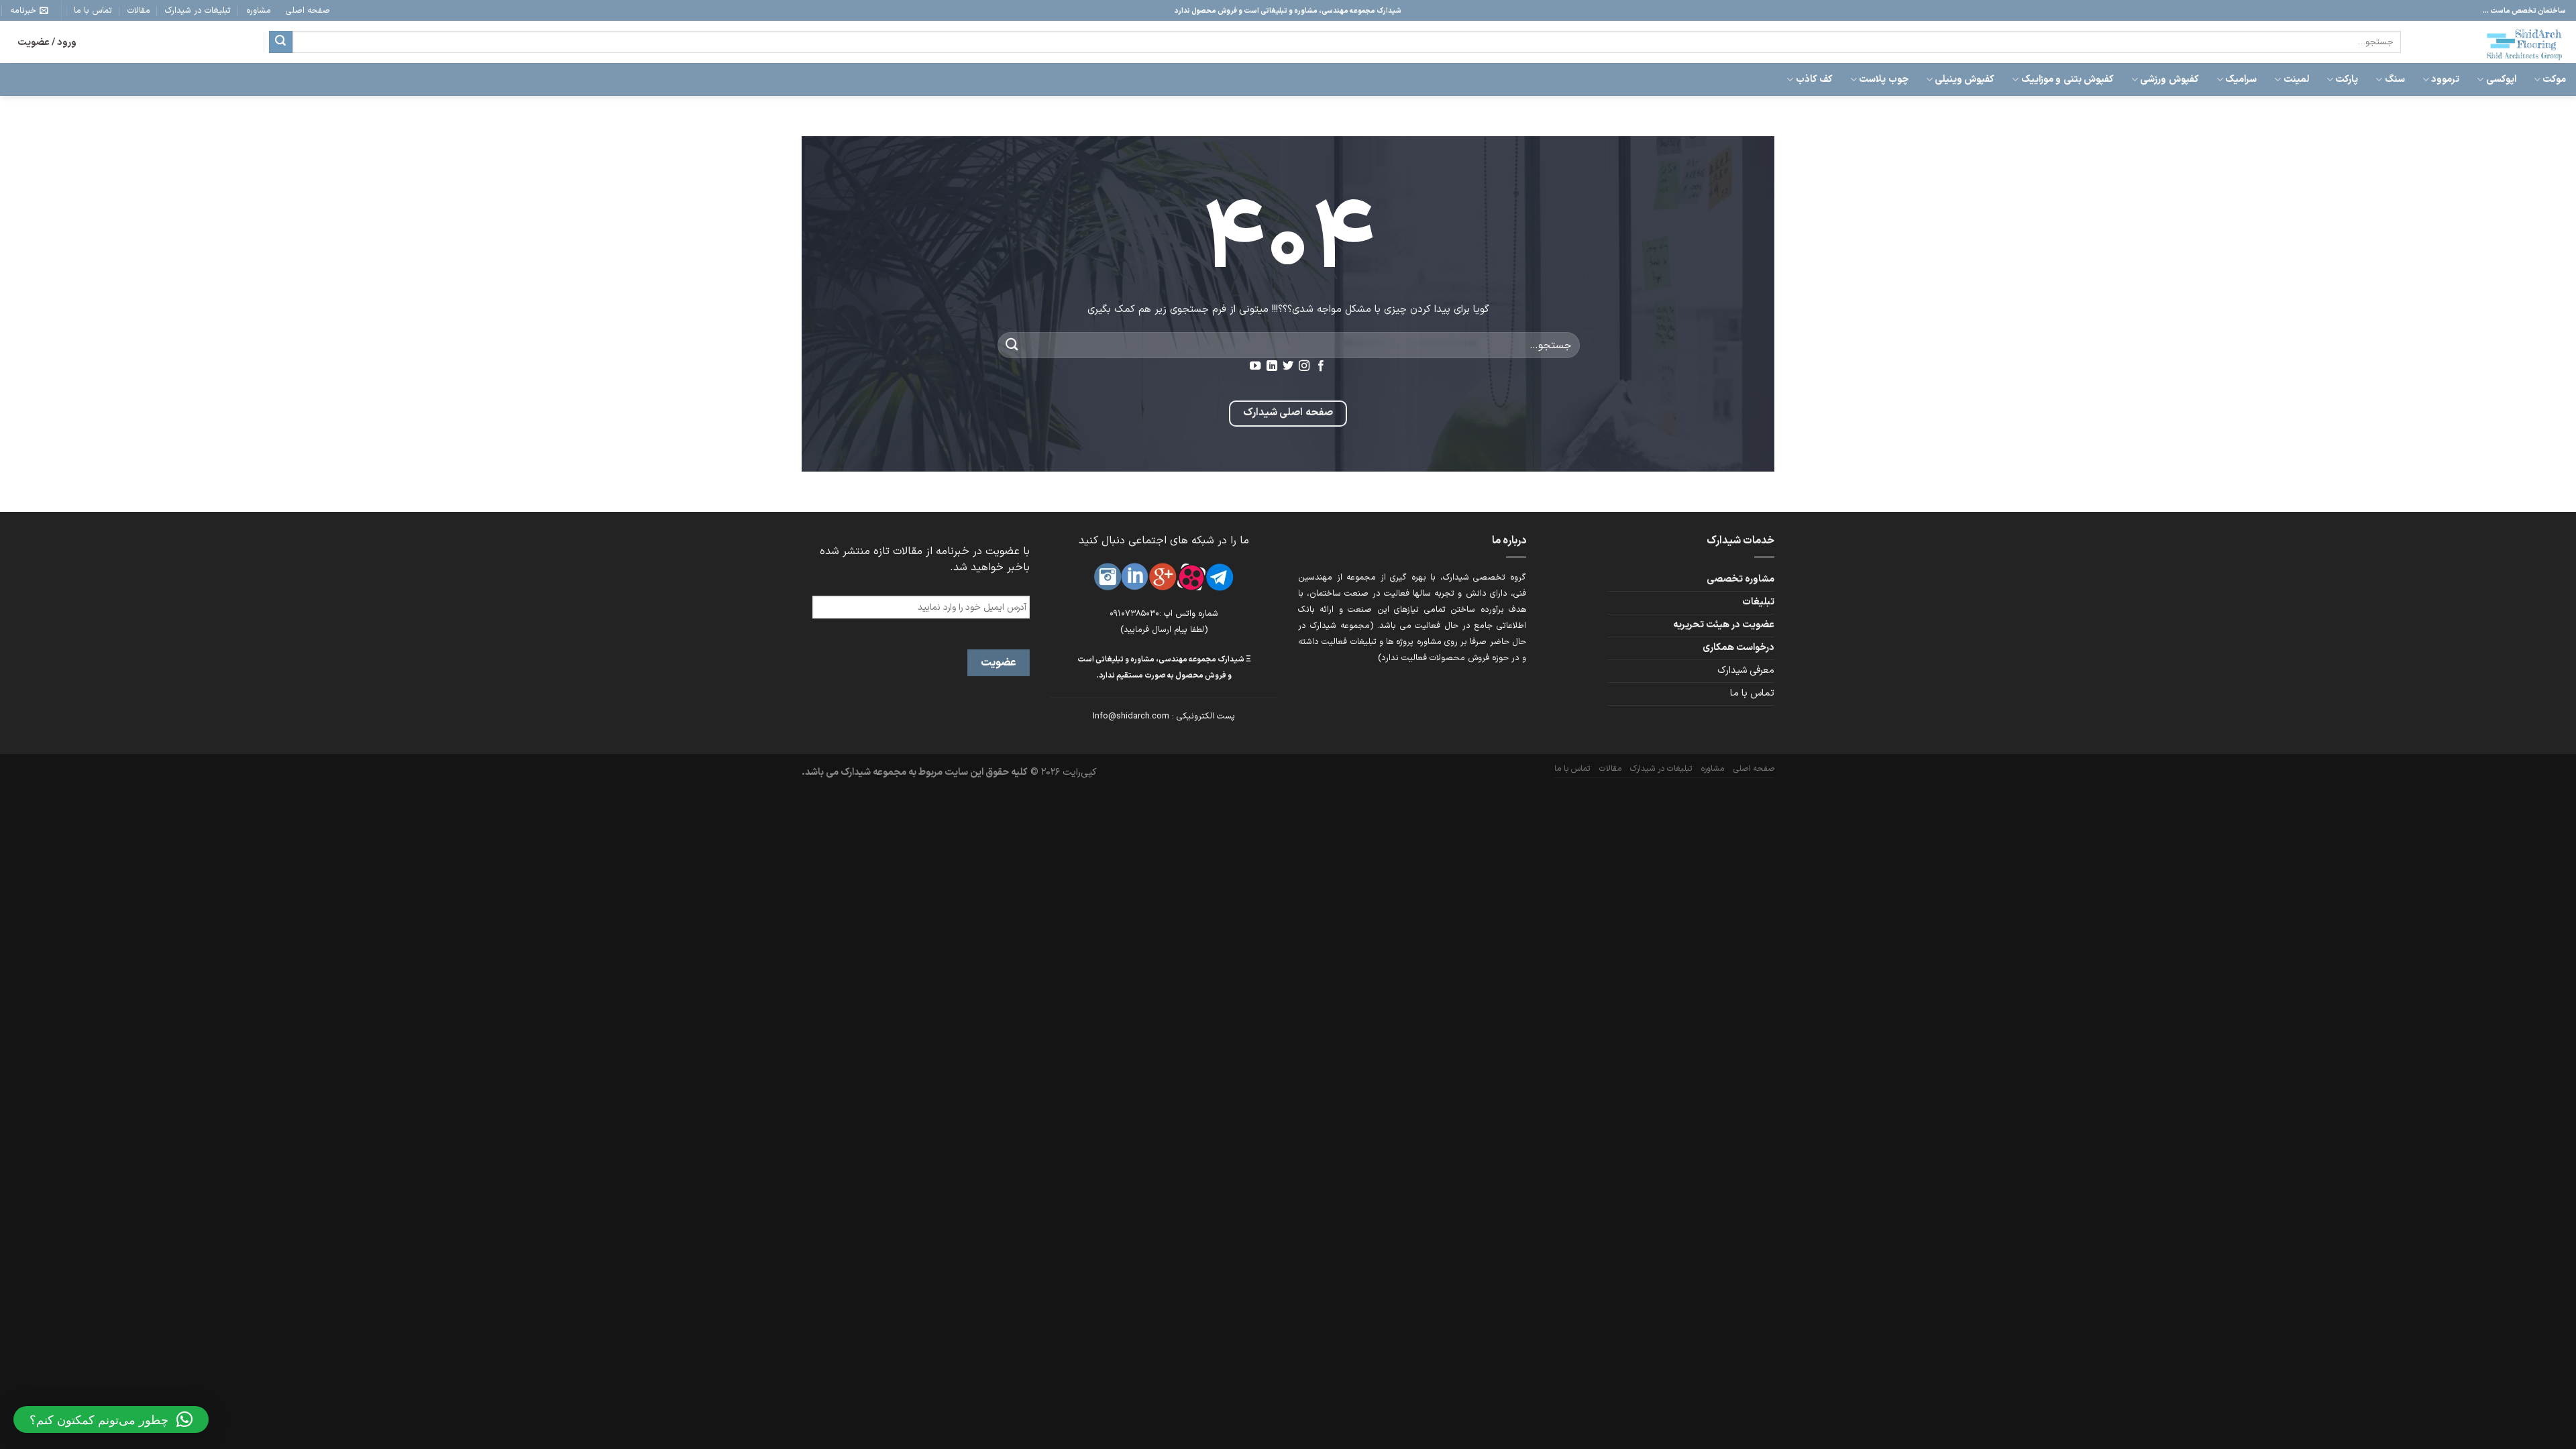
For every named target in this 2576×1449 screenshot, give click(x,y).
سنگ (2395, 79)
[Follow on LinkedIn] (1271, 366)
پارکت (2347, 79)
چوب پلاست (1883, 79)
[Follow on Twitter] (1288, 366)
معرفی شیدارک (1746, 670)
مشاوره (259, 10)
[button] (111, 1419)
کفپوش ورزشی (2169, 79)
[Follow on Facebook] (1321, 366)
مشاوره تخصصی (1740, 579)
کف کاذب (1814, 79)
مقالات (139, 10)
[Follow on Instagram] (1304, 366)
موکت (2554, 79)
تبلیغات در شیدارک (198, 10)
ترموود (2445, 79)
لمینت (2296, 79)
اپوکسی (2501, 79)
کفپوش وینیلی (1965, 79)
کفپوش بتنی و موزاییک (2067, 79)
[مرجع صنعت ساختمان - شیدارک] (2493, 42)
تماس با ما (93, 10)
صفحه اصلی (308, 10)
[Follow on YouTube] (1255, 366)
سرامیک (2241, 79)
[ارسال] (280, 42)
